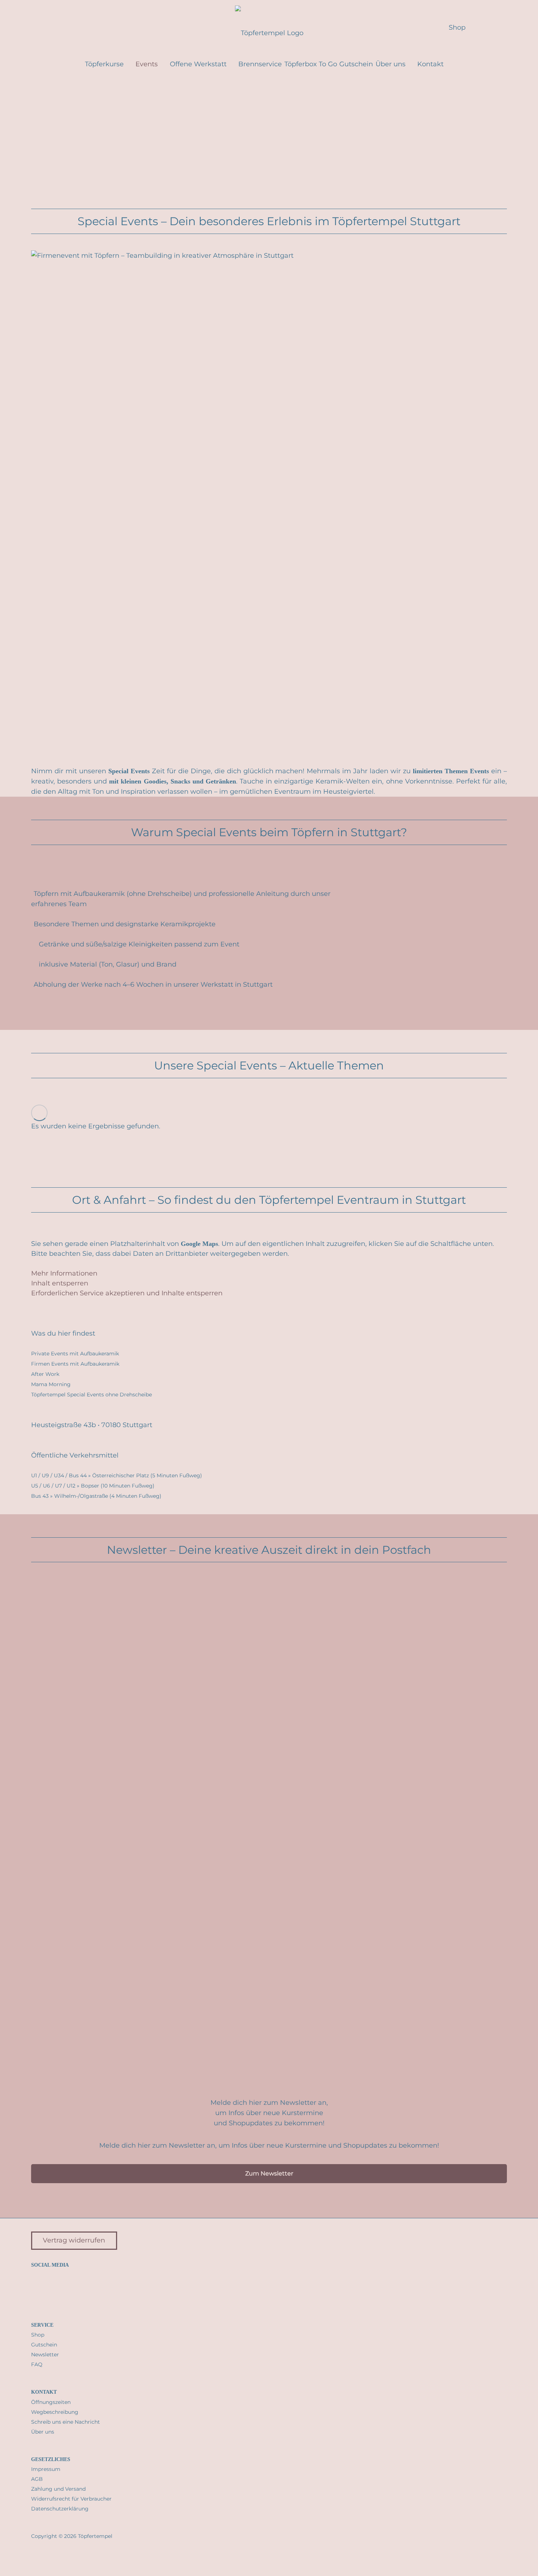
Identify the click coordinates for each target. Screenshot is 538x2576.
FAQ (37, 2364)
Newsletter (45, 2354)
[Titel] (63, 2286)
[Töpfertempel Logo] (269, 27)
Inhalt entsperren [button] (60, 1283)
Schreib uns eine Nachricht (66, 2422)
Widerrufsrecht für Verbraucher (71, 2499)
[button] (46, 27)
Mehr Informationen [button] (64, 1273)
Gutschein (44, 2345)
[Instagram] (36, 2286)
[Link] (504, 27)
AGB (37, 2479)
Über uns (43, 2432)
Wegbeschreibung (55, 2412)
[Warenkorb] (485, 27)
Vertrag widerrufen (74, 2240)
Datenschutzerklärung (60, 2509)
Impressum (46, 2469)
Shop (38, 2335)
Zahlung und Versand (58, 2489)
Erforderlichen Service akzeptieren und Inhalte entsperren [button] (127, 1293)
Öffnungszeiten (51, 2402)
